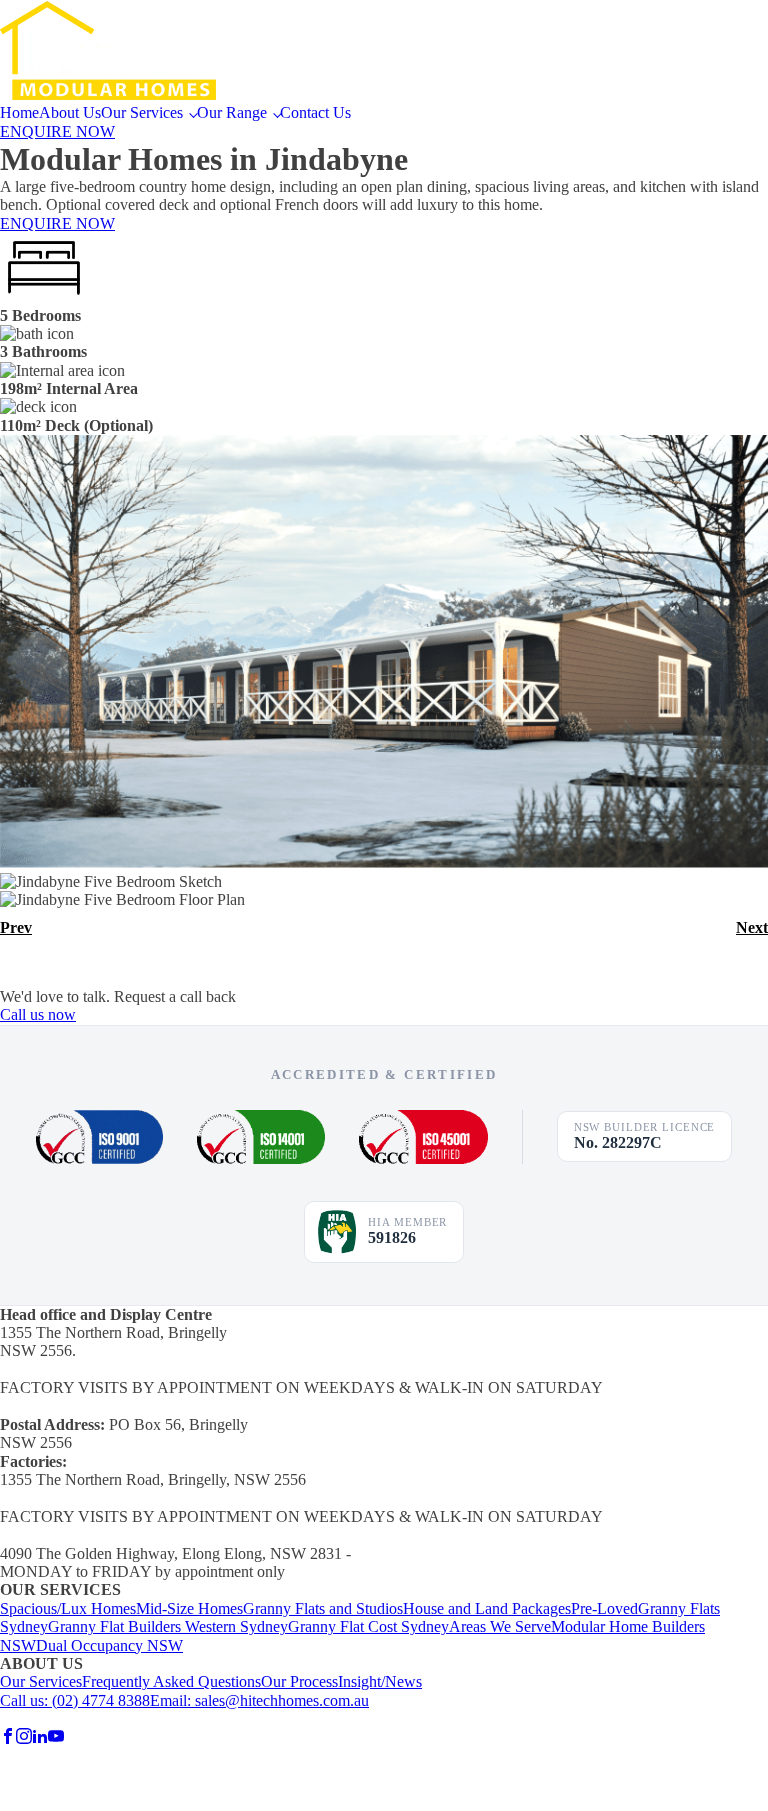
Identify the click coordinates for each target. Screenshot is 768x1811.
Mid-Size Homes (189, 1608)
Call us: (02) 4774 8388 (75, 1700)
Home (19, 112)
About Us (70, 112)
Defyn (94, 1718)
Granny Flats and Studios (323, 1608)
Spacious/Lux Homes (68, 1608)
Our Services (142, 112)
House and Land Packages (487, 1608)
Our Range (232, 112)
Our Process (299, 1681)
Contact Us (315, 112)
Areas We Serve (500, 1626)
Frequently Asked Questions (171, 1681)
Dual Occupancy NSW (109, 1645)
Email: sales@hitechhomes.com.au (259, 1700)
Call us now (38, 1014)
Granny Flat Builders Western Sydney (168, 1626)
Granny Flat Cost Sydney (368, 1626)
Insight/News (380, 1681)
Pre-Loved (604, 1608)
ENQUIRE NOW (57, 131)
